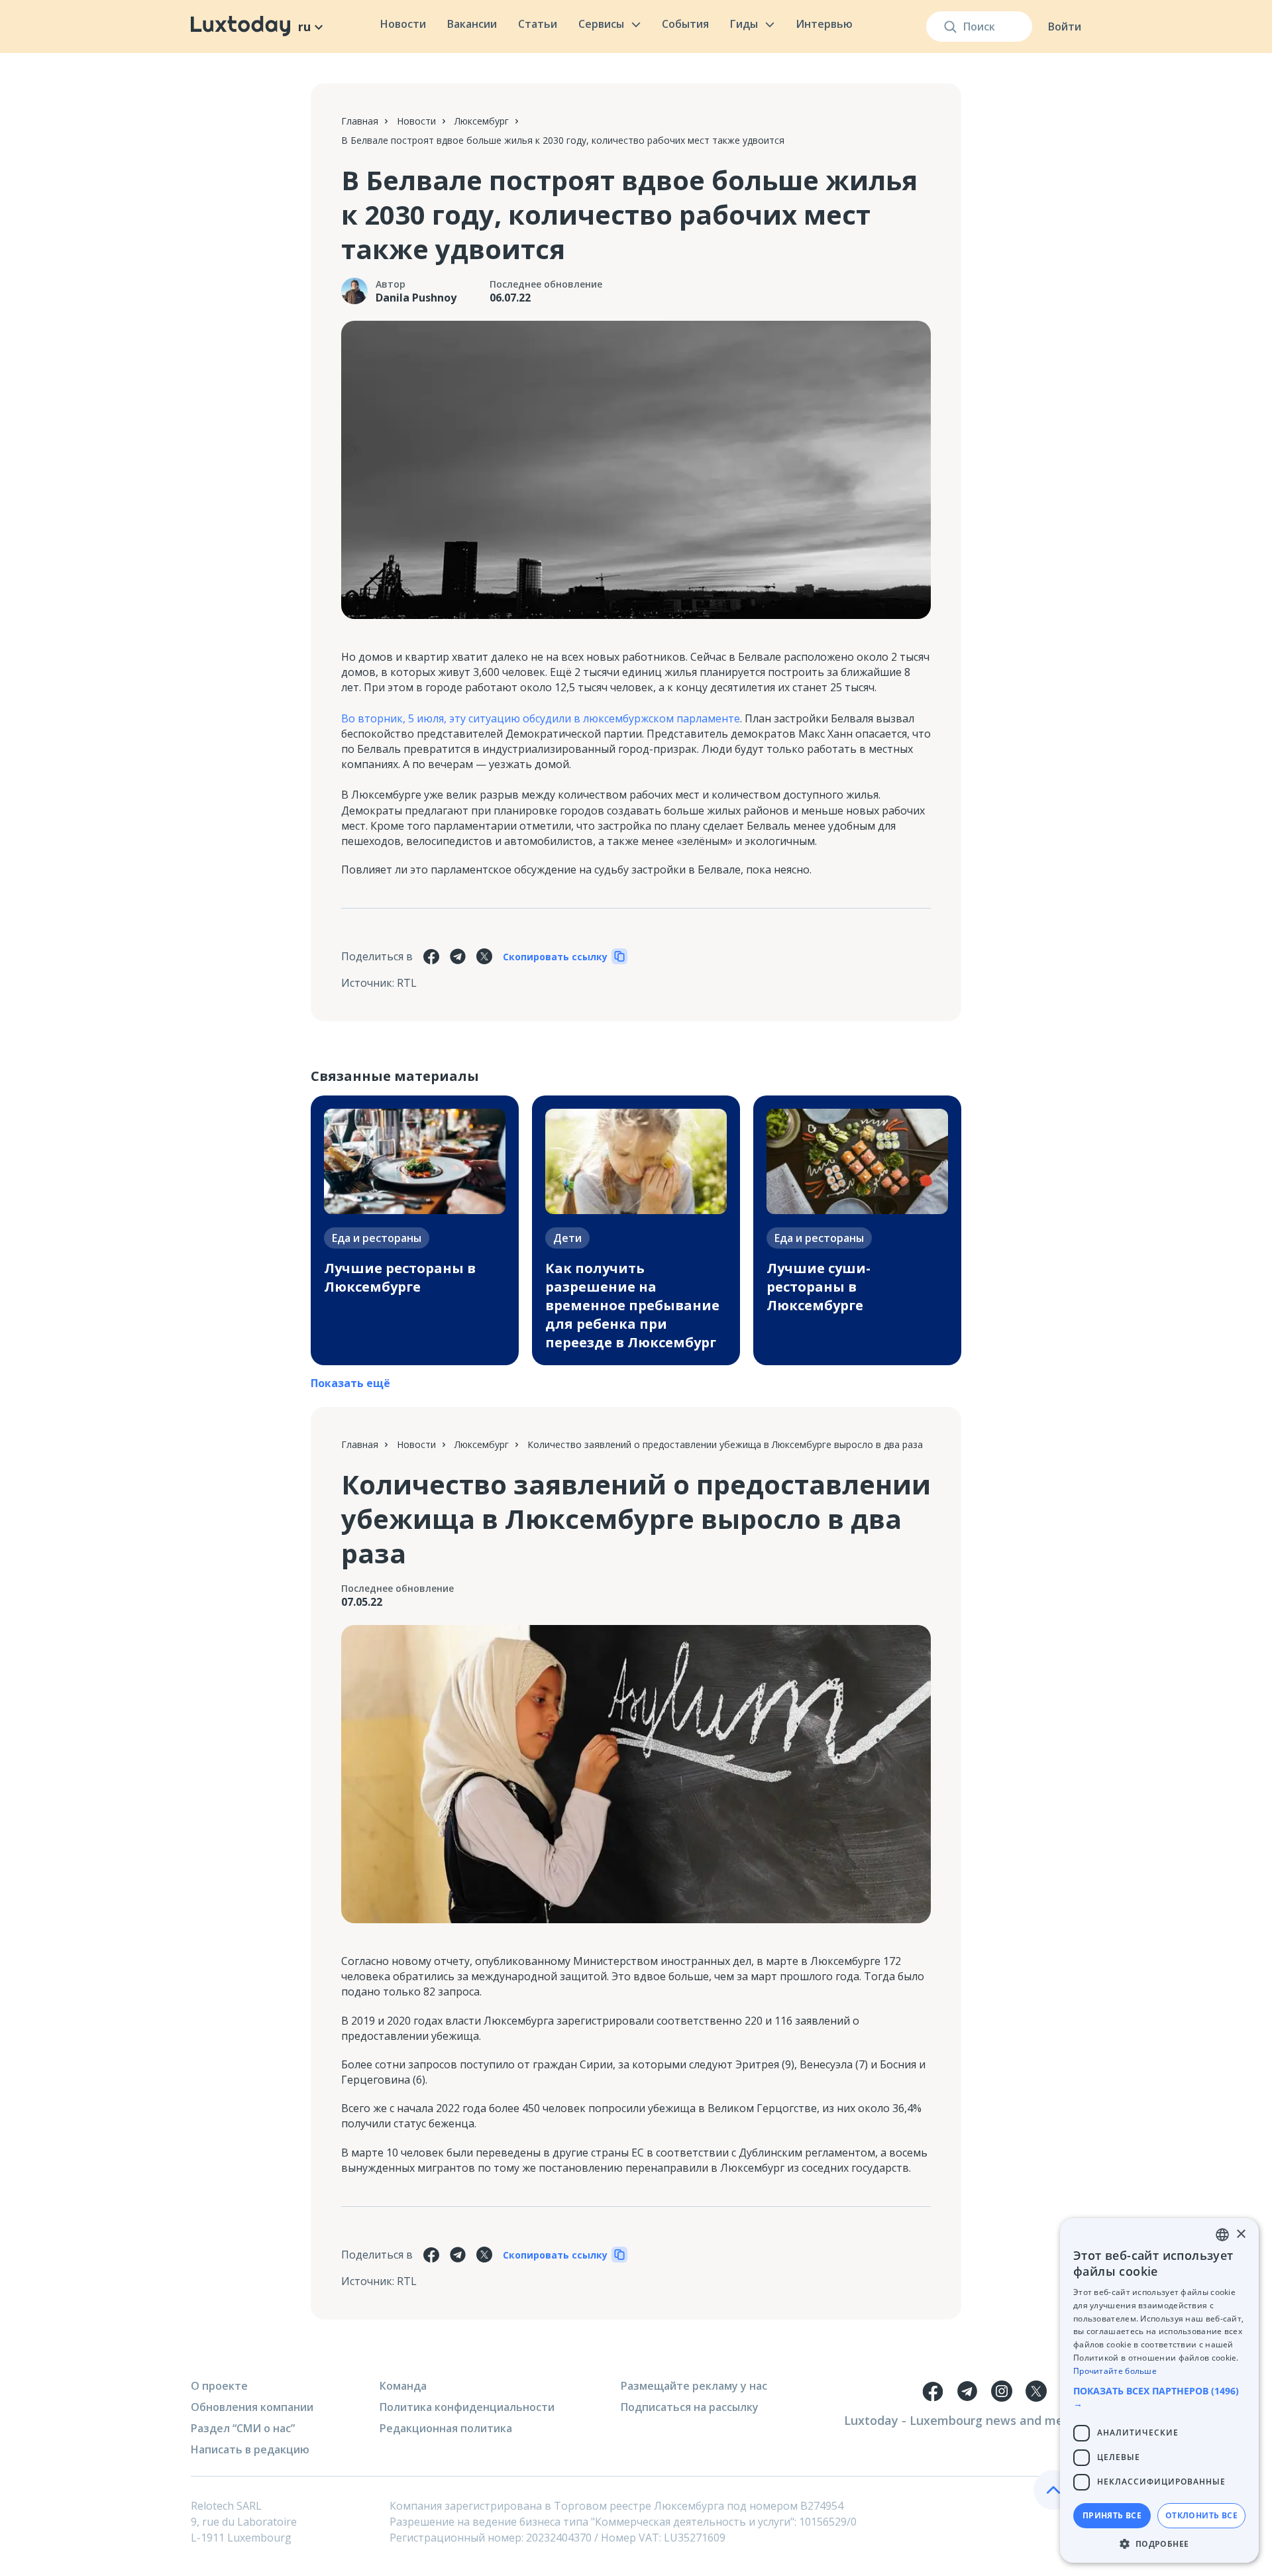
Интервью (824, 24)
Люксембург (482, 121)
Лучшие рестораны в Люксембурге (400, 1277)
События (685, 24)
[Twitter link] (1036, 2391)
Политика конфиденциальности (467, 2407)
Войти (1065, 27)
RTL (407, 983)
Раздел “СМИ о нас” (243, 2428)
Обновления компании (252, 2407)
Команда (403, 2386)
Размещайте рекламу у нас (694, 2386)
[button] (1159, 2397)
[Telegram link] (967, 2391)
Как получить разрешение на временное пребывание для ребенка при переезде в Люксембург (632, 1305)
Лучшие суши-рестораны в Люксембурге (819, 1287)
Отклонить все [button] (1201, 2515)
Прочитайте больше (1115, 2371)
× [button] (1241, 2234)
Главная (360, 121)
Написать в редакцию (250, 2449)
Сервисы (601, 24)
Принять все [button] (1112, 2515)
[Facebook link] (933, 2391)
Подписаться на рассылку (690, 2407)
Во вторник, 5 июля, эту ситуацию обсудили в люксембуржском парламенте (541, 718)
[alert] (1159, 2390)
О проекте (219, 2386)
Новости (403, 24)
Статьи (538, 24)
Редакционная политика (446, 2428)
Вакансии (472, 24)
